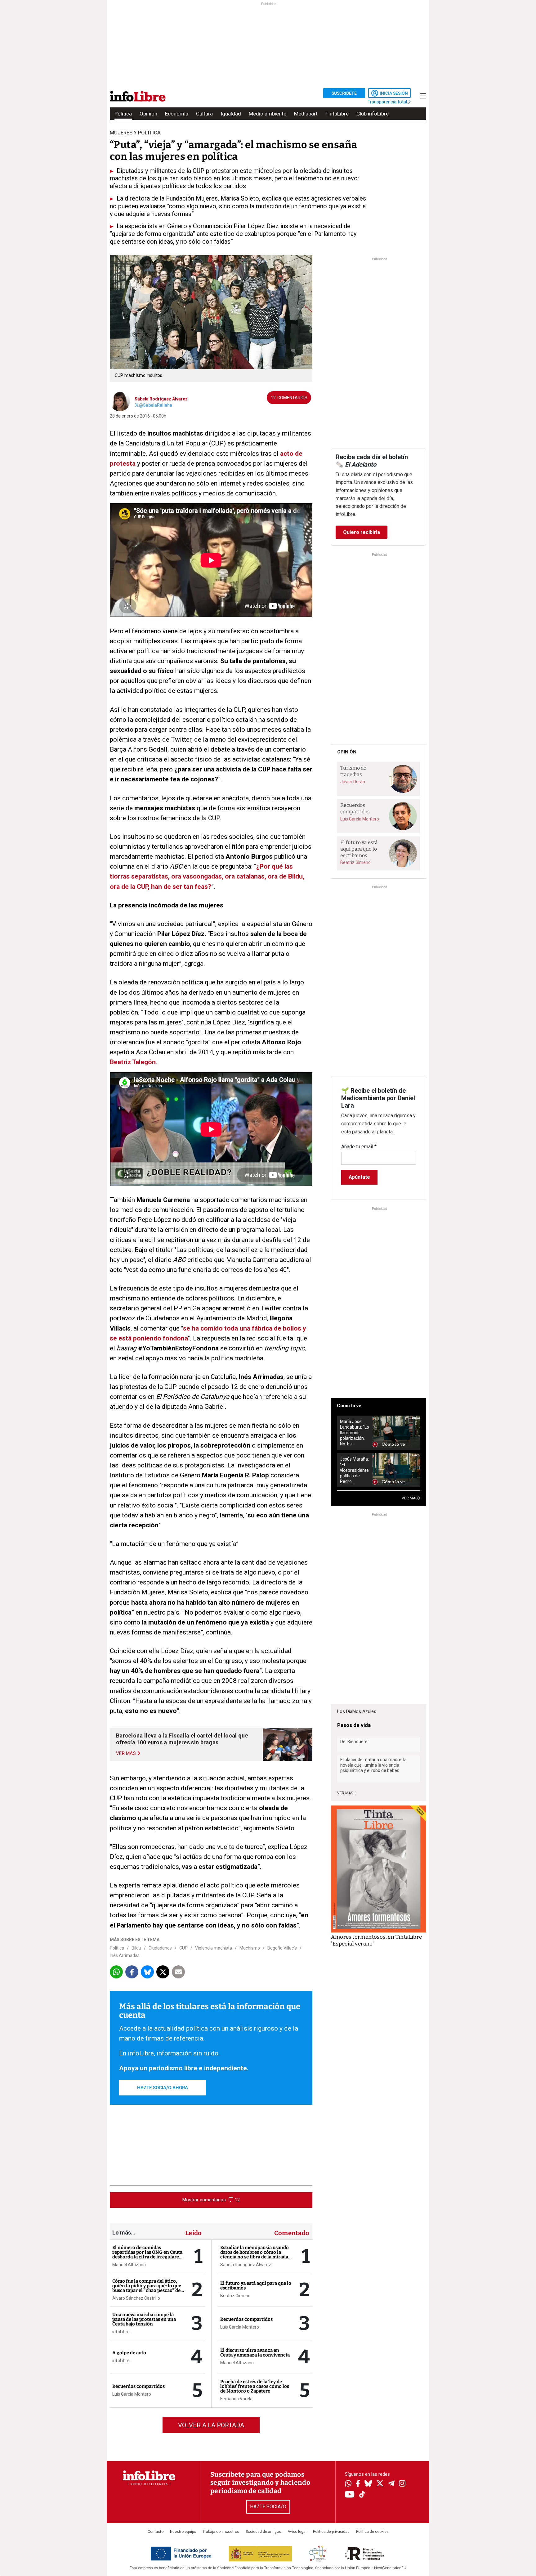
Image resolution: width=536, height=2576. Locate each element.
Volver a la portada (211, 2425)
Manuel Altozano (129, 2265)
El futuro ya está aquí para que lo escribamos (256, 2286)
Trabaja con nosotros (221, 2532)
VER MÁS (410, 1498)
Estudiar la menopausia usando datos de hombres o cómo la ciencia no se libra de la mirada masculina (255, 2255)
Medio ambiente (268, 114)
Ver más (346, 1793)
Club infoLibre (373, 114)
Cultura (204, 114)
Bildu (136, 1948)
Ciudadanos (160, 1948)
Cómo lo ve (349, 1406)
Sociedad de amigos (263, 2532)
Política (123, 114)
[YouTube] (350, 2495)
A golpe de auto (129, 2353)
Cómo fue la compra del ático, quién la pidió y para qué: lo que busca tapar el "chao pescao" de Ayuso (147, 2288)
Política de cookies (372, 2532)
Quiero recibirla (362, 532)
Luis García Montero (132, 2394)
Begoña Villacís (282, 1948)
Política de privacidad (331, 2532)
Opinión (148, 114)
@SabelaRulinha (156, 405)
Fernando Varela (236, 2399)
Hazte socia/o (268, 2507)
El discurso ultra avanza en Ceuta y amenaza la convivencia (255, 2353)
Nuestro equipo (183, 2532)
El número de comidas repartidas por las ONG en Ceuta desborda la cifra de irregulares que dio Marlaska (147, 2255)
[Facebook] (358, 2484)
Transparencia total (388, 102)
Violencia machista (214, 1948)
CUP (183, 1948)
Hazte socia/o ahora (163, 2088)
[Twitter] (380, 2484)
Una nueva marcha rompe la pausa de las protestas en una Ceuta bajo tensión (144, 2319)
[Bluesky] (368, 2484)
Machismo (250, 1948)
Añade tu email (359, 1147)
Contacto (156, 2532)
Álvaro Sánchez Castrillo (136, 2298)
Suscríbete (344, 93)
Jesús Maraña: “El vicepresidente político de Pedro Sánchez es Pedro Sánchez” (354, 1470)
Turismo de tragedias (353, 771)
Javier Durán (353, 782)
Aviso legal (297, 2532)
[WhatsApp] (348, 2484)
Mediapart (306, 114)
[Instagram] (402, 2484)
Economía (177, 114)
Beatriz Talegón (133, 1062)
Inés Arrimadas (125, 1955)
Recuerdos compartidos (138, 2386)
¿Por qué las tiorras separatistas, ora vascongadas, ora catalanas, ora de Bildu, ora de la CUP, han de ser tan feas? (207, 876)
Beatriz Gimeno (235, 2296)
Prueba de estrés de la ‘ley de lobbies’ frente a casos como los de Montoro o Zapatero (255, 2386)
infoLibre (121, 2332)
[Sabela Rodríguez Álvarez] (120, 401)
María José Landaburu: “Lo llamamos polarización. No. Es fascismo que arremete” (355, 1433)
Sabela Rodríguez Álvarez (161, 399)
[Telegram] (391, 2484)
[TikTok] (362, 2495)
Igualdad (231, 114)
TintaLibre (337, 114)
